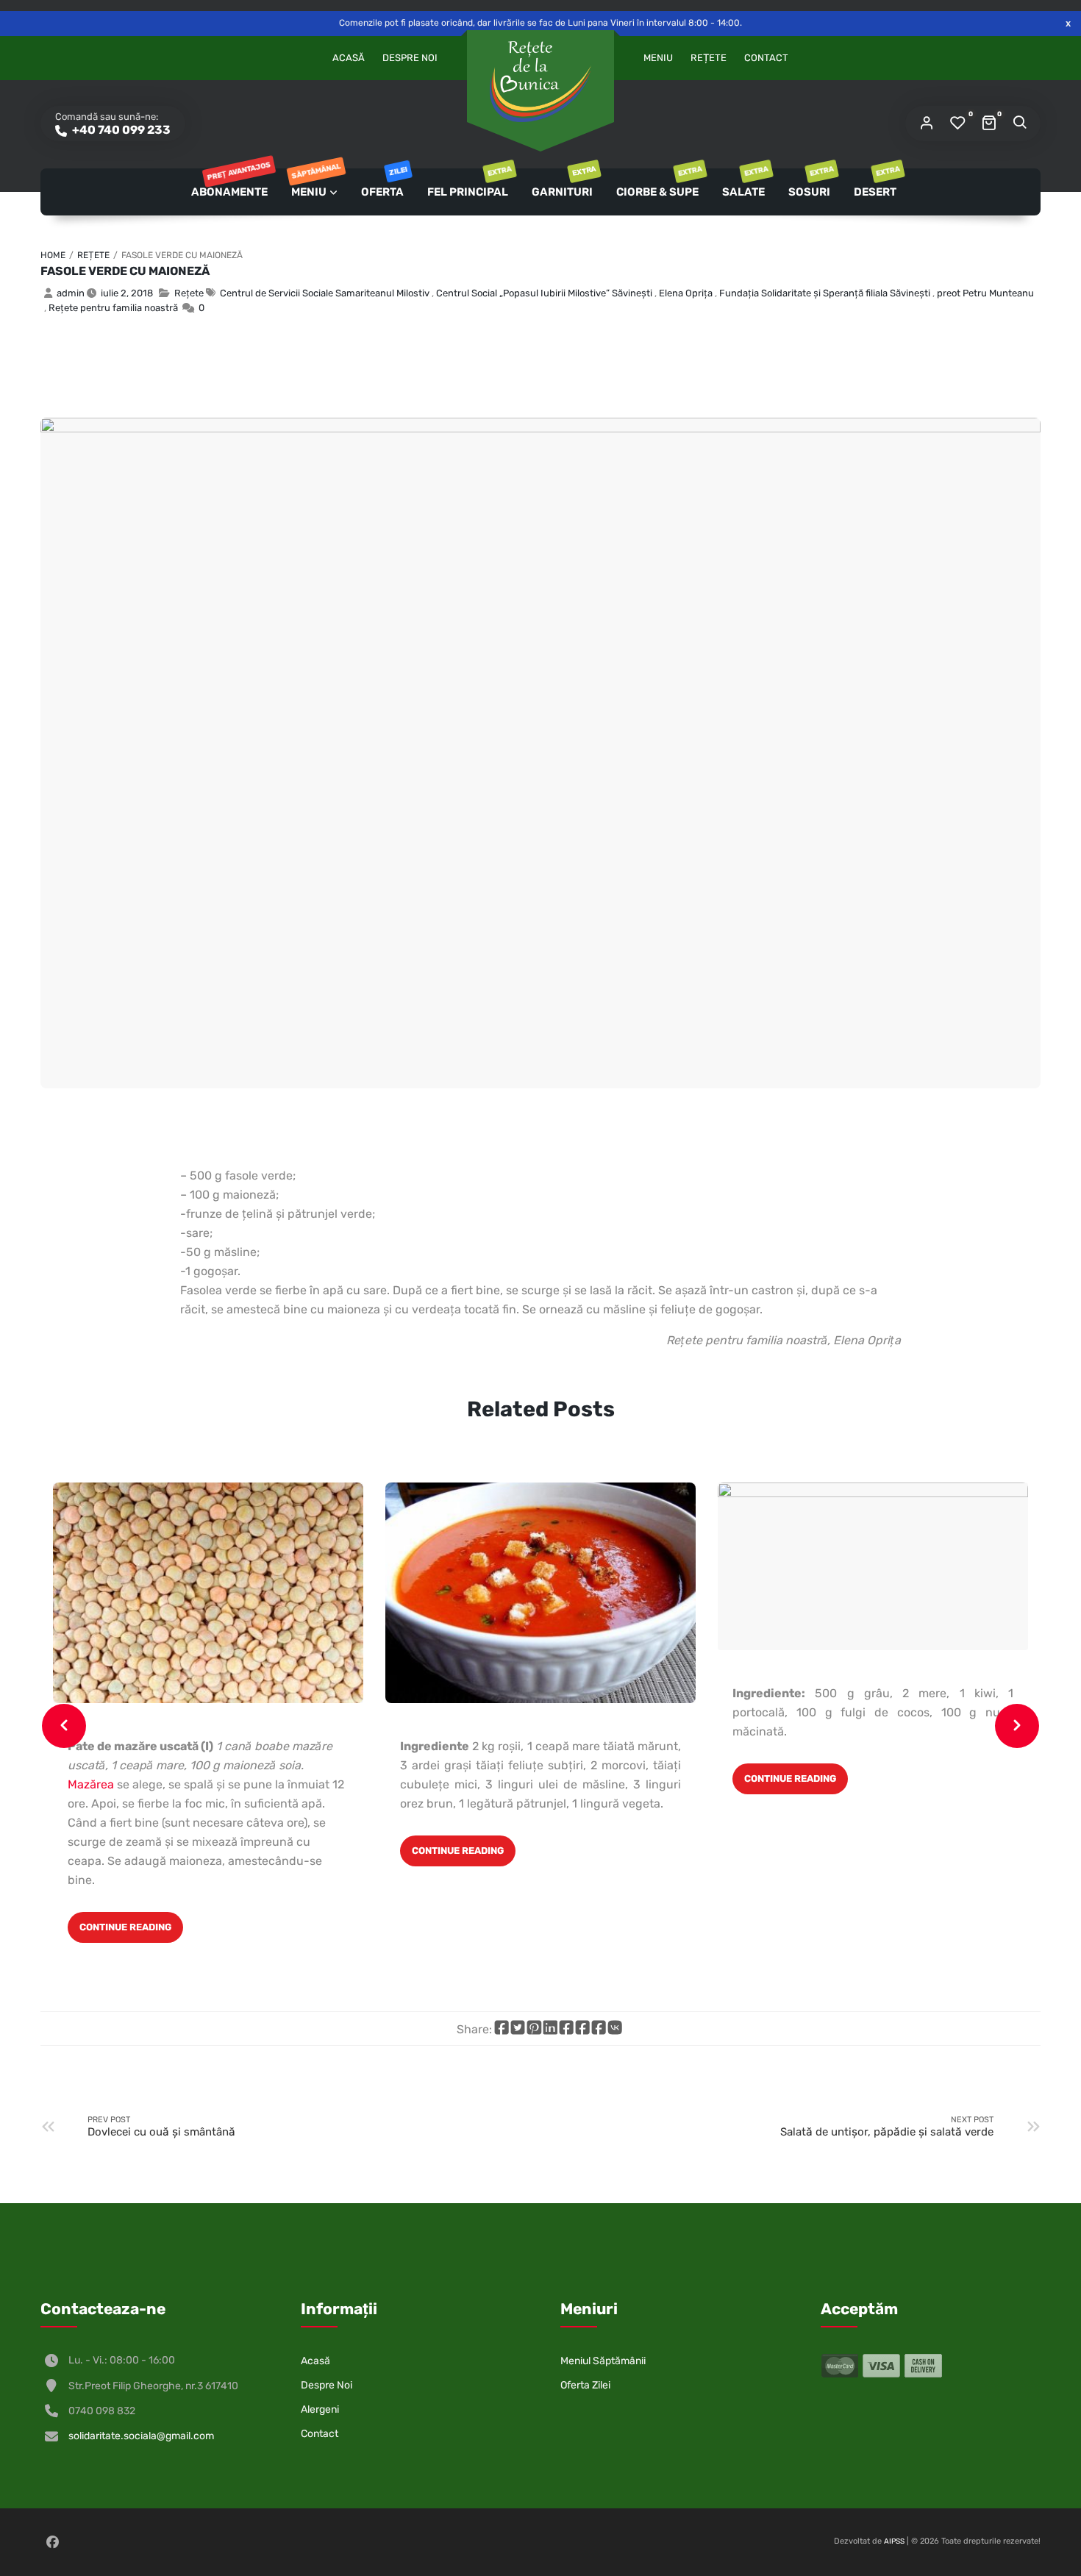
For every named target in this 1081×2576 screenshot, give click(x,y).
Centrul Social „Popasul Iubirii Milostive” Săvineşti (544, 293)
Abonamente (230, 183)
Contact (766, 58)
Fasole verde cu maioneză (125, 271)
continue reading (125, 1927)
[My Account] (927, 124)
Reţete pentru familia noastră (113, 308)
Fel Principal (469, 183)
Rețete (709, 58)
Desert (876, 183)
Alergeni (320, 2409)
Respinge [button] (1068, 23)
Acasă (349, 58)
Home (53, 255)
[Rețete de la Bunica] (540, 82)
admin (71, 293)
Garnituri (563, 183)
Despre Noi (410, 58)
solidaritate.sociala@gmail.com (141, 2436)
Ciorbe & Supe (659, 183)
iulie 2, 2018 (127, 293)
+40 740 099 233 (120, 130)
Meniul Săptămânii (603, 2361)
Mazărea (91, 1784)
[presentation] (64, 1726)
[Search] (1019, 124)
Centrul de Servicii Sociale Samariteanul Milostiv (325, 293)
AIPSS (894, 2541)
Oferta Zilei (585, 2385)
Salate (745, 183)
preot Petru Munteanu (985, 293)
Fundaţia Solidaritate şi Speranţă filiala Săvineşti (825, 293)
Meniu (658, 58)
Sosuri (810, 183)
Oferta (383, 183)
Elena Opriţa (686, 293)
